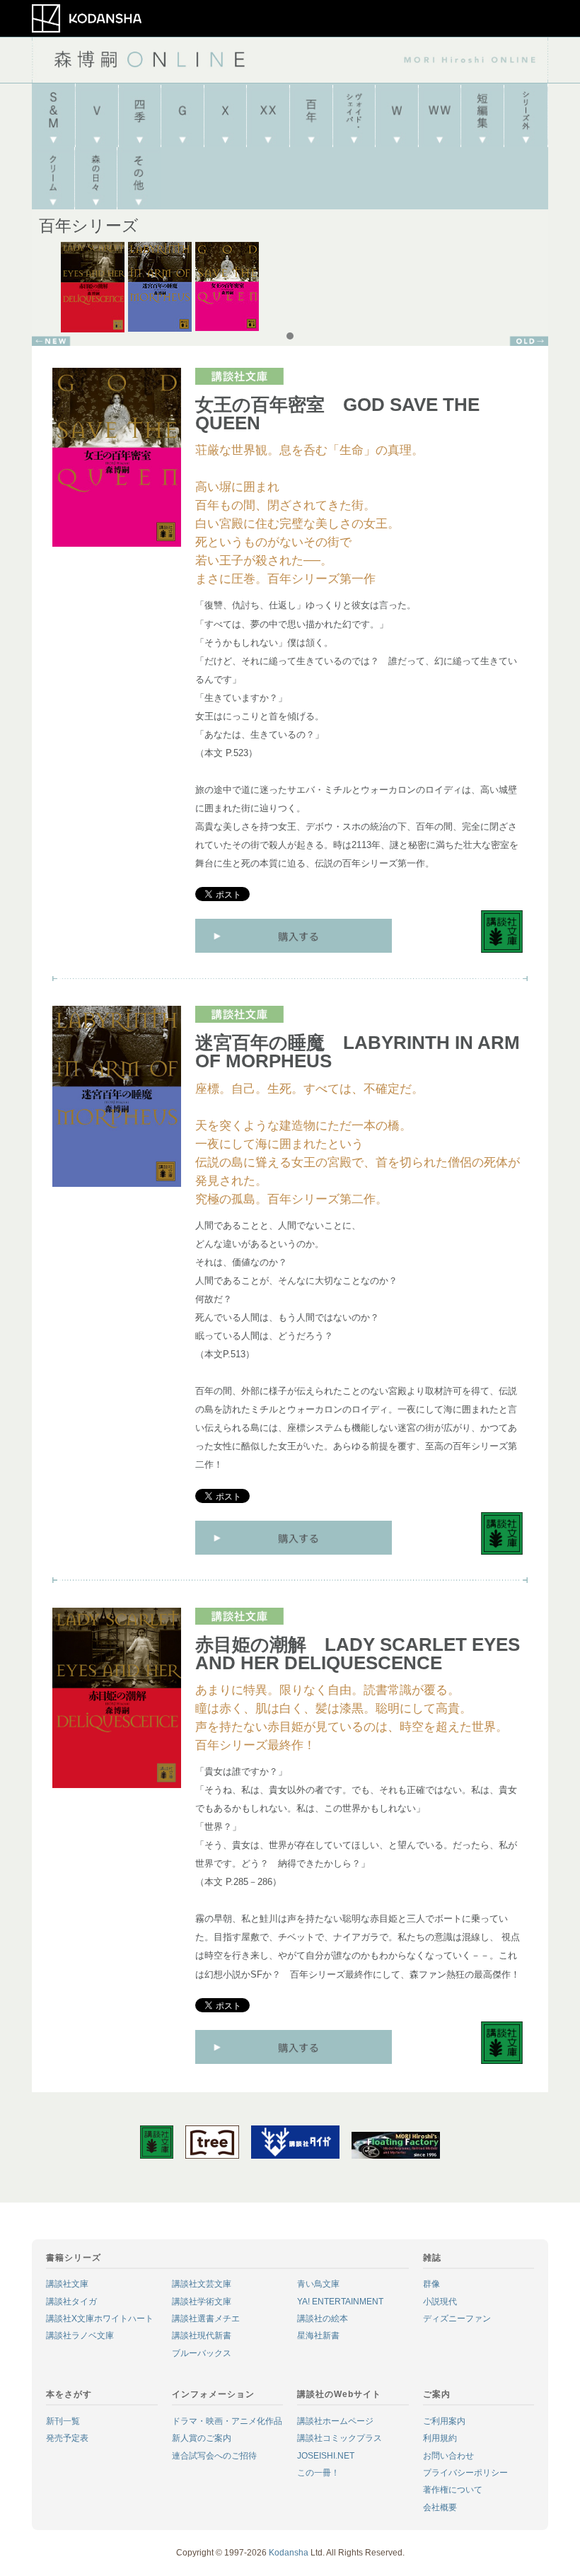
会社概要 (440, 2507)
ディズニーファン (457, 2319)
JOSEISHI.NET (326, 2456)
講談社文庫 (67, 2284)
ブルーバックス (202, 2353)
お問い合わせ (448, 2456)
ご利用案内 (444, 2421)
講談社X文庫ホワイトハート (100, 2319)
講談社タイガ (71, 2302)
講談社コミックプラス (340, 2438)
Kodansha (289, 2553)
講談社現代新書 (202, 2336)
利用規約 (440, 2438)
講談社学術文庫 (202, 2302)
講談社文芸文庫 (202, 2284)
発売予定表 (67, 2438)
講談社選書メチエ (206, 2319)
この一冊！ (318, 2473)
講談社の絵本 (323, 2319)
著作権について (453, 2490)
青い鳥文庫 (318, 2284)
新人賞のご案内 (202, 2438)
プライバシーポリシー (465, 2473)
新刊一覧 (63, 2421)
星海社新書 (318, 2336)
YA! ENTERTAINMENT (340, 2302)
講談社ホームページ (335, 2421)
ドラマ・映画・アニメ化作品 (227, 2421)
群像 (431, 2284)
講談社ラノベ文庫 (80, 2336)
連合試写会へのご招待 (214, 2456)
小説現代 (440, 2302)
